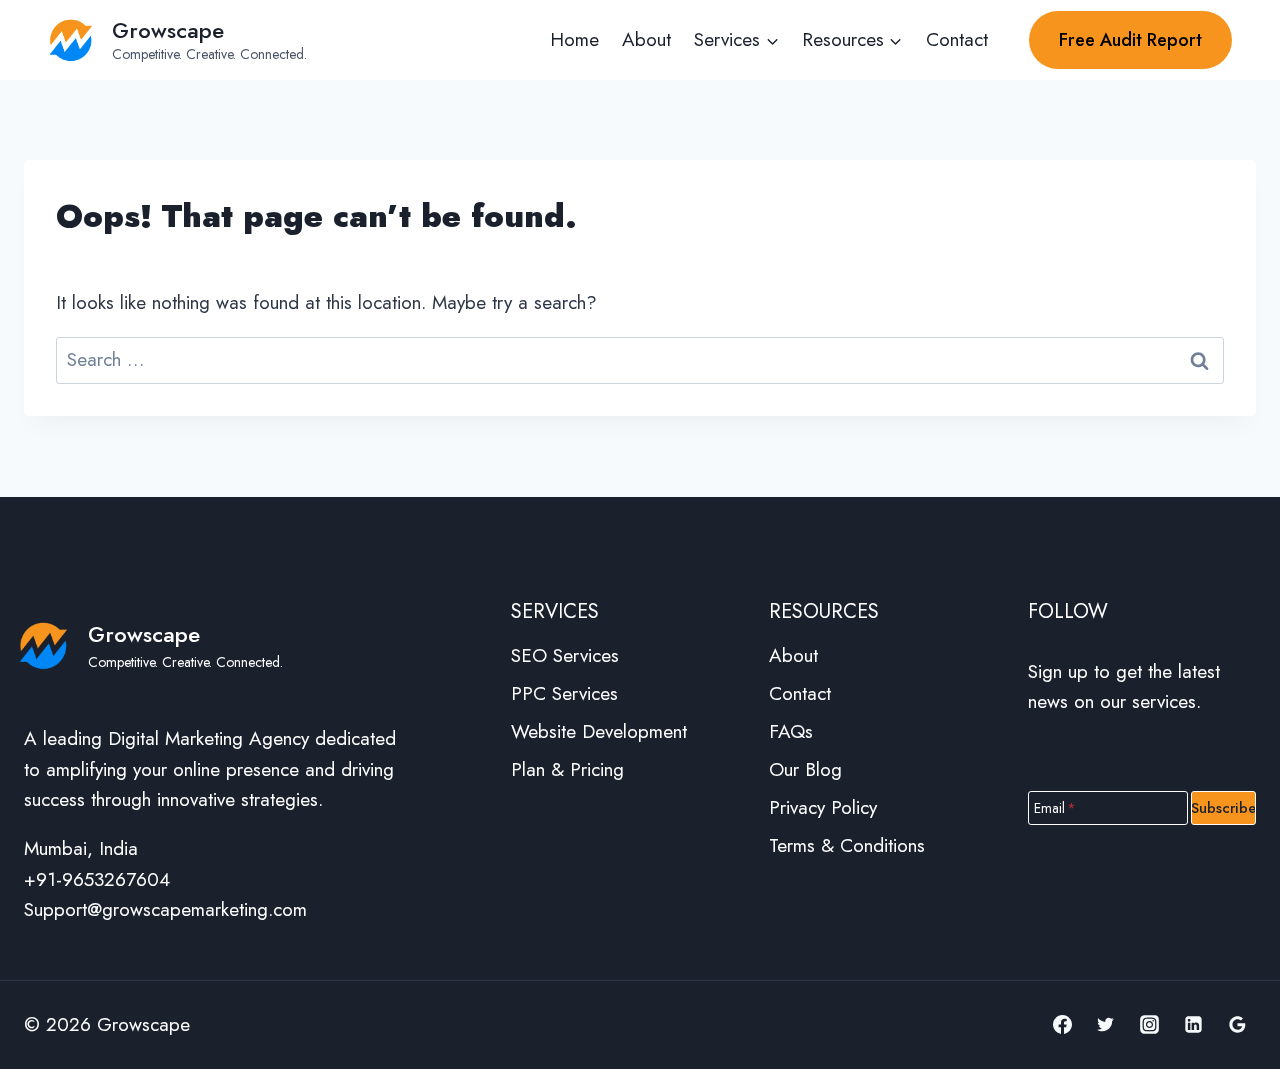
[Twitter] (1106, 1025)
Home (574, 39)
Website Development (599, 731)
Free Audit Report (1130, 40)
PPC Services (564, 693)
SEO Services (565, 655)
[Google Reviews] (1237, 1025)
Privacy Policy (823, 807)
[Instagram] (1150, 1025)
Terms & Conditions (847, 845)
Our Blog (805, 769)
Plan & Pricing (567, 769)
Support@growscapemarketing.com (165, 909)
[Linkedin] (1193, 1025)
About (646, 39)
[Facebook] (1062, 1025)
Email (1055, 807)
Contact (957, 39)
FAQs (791, 731)
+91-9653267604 (97, 879)
